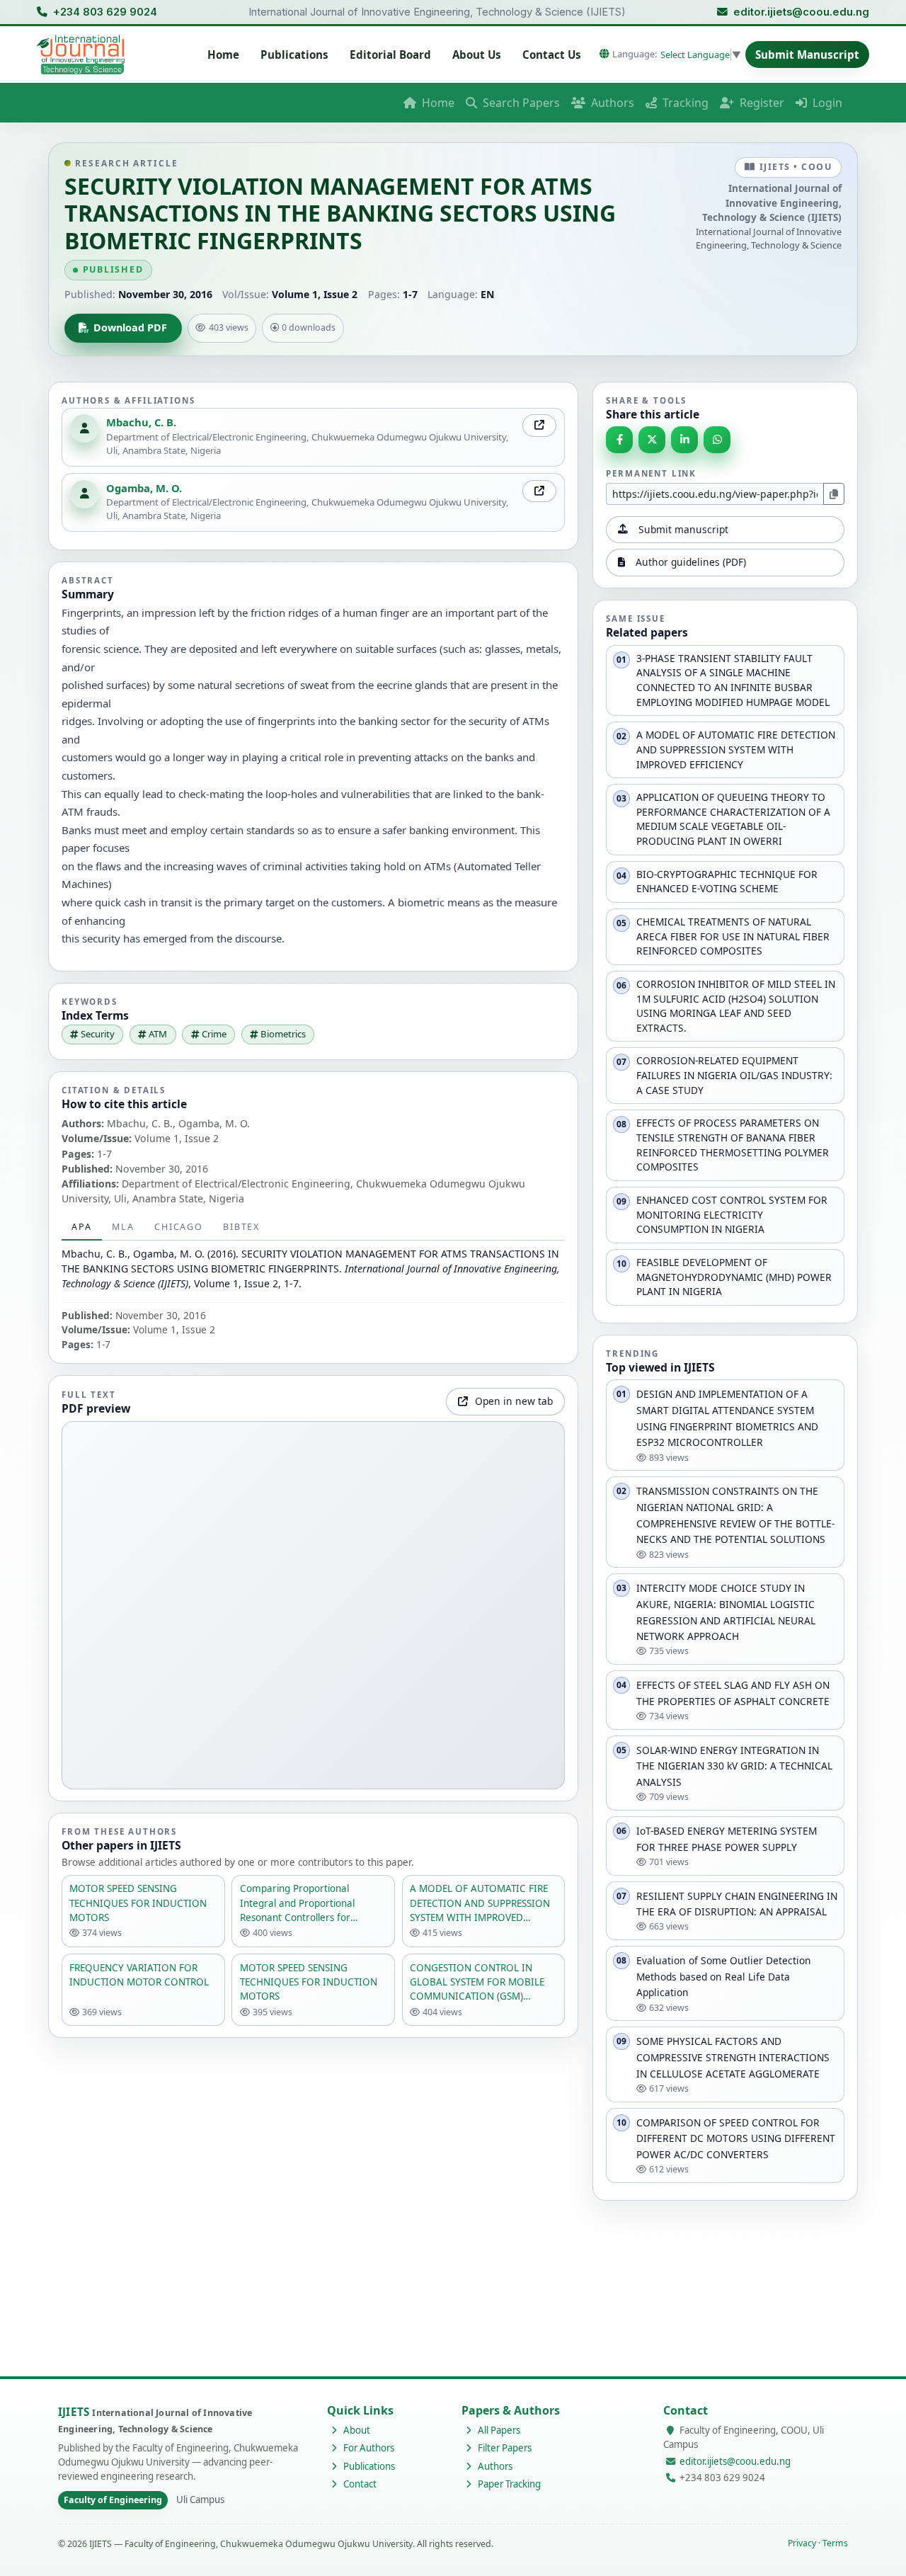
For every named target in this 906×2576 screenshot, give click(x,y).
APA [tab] (81, 1227)
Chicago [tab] (178, 1227)
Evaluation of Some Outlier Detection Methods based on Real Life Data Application (724, 1976)
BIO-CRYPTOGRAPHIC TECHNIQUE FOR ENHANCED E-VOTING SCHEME (727, 882)
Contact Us (552, 55)
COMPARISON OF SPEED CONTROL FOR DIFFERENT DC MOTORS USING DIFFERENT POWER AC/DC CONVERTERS (736, 2138)
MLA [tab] (123, 1227)
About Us (477, 55)
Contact (359, 2484)
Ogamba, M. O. (144, 488)
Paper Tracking (508, 2484)
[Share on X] (652, 440)
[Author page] (539, 426)
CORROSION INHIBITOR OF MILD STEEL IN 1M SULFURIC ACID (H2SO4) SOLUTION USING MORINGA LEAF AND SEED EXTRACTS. (736, 1006)
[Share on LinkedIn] (684, 440)
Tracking (684, 103)
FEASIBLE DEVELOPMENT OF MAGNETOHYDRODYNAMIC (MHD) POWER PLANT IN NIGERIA (734, 1277)
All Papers (498, 2430)
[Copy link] (834, 494)
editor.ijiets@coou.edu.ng (801, 12)
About (356, 2430)
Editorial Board (390, 55)
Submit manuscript (683, 529)
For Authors (368, 2448)
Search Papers (520, 103)
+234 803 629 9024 (105, 12)
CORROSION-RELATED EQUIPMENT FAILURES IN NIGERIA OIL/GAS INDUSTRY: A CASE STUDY (734, 1075)
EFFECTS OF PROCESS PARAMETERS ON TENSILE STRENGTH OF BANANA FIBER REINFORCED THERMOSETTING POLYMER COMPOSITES (733, 1145)
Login (826, 103)
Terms (835, 2543)
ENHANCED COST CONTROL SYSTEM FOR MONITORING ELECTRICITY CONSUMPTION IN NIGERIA (732, 1214)
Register (761, 103)
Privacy (802, 2543)
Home (223, 55)
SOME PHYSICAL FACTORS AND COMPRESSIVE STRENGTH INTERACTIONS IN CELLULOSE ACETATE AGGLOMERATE (733, 2057)
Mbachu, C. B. (141, 422)
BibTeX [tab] (241, 1227)
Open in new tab (514, 1401)
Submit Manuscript (807, 55)
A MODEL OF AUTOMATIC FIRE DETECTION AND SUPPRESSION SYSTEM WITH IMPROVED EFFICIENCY (736, 749)
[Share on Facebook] (619, 440)
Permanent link (651, 473)
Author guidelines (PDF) (691, 562)
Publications (294, 55)
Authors (611, 103)
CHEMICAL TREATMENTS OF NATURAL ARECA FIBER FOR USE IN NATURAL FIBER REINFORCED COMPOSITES (733, 936)
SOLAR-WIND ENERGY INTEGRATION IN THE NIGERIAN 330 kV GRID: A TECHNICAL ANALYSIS (734, 1766)
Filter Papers (504, 2448)
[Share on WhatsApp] (717, 440)
